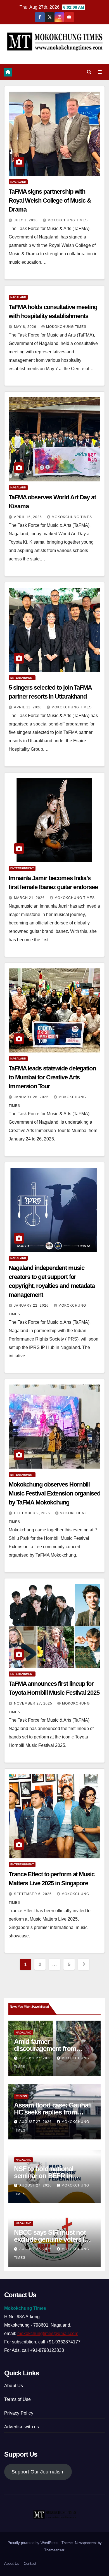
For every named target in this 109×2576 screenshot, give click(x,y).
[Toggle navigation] (100, 72)
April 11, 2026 (28, 707)
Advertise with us (22, 2427)
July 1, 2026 (26, 220)
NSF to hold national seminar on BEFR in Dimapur (44, 2176)
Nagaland (18, 182)
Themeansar (54, 2550)
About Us (14, 2386)
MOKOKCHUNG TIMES (68, 220)
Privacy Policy (19, 2413)
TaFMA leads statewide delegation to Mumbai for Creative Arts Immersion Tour (52, 1077)
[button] (89, 72)
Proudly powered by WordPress (34, 2543)
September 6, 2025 (33, 1894)
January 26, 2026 (32, 1097)
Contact (30, 2564)
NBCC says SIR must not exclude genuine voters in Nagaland (51, 2239)
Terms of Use (17, 2399)
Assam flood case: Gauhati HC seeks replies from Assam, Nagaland (53, 2112)
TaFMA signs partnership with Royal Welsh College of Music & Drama (50, 200)
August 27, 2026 (36, 2058)
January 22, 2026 (32, 1306)
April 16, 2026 (29, 517)
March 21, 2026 (30, 898)
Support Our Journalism (38, 2472)
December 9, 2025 (33, 1513)
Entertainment (22, 678)
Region (21, 2096)
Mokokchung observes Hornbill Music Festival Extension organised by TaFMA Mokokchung (54, 1493)
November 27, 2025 (34, 1703)
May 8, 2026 (26, 327)
